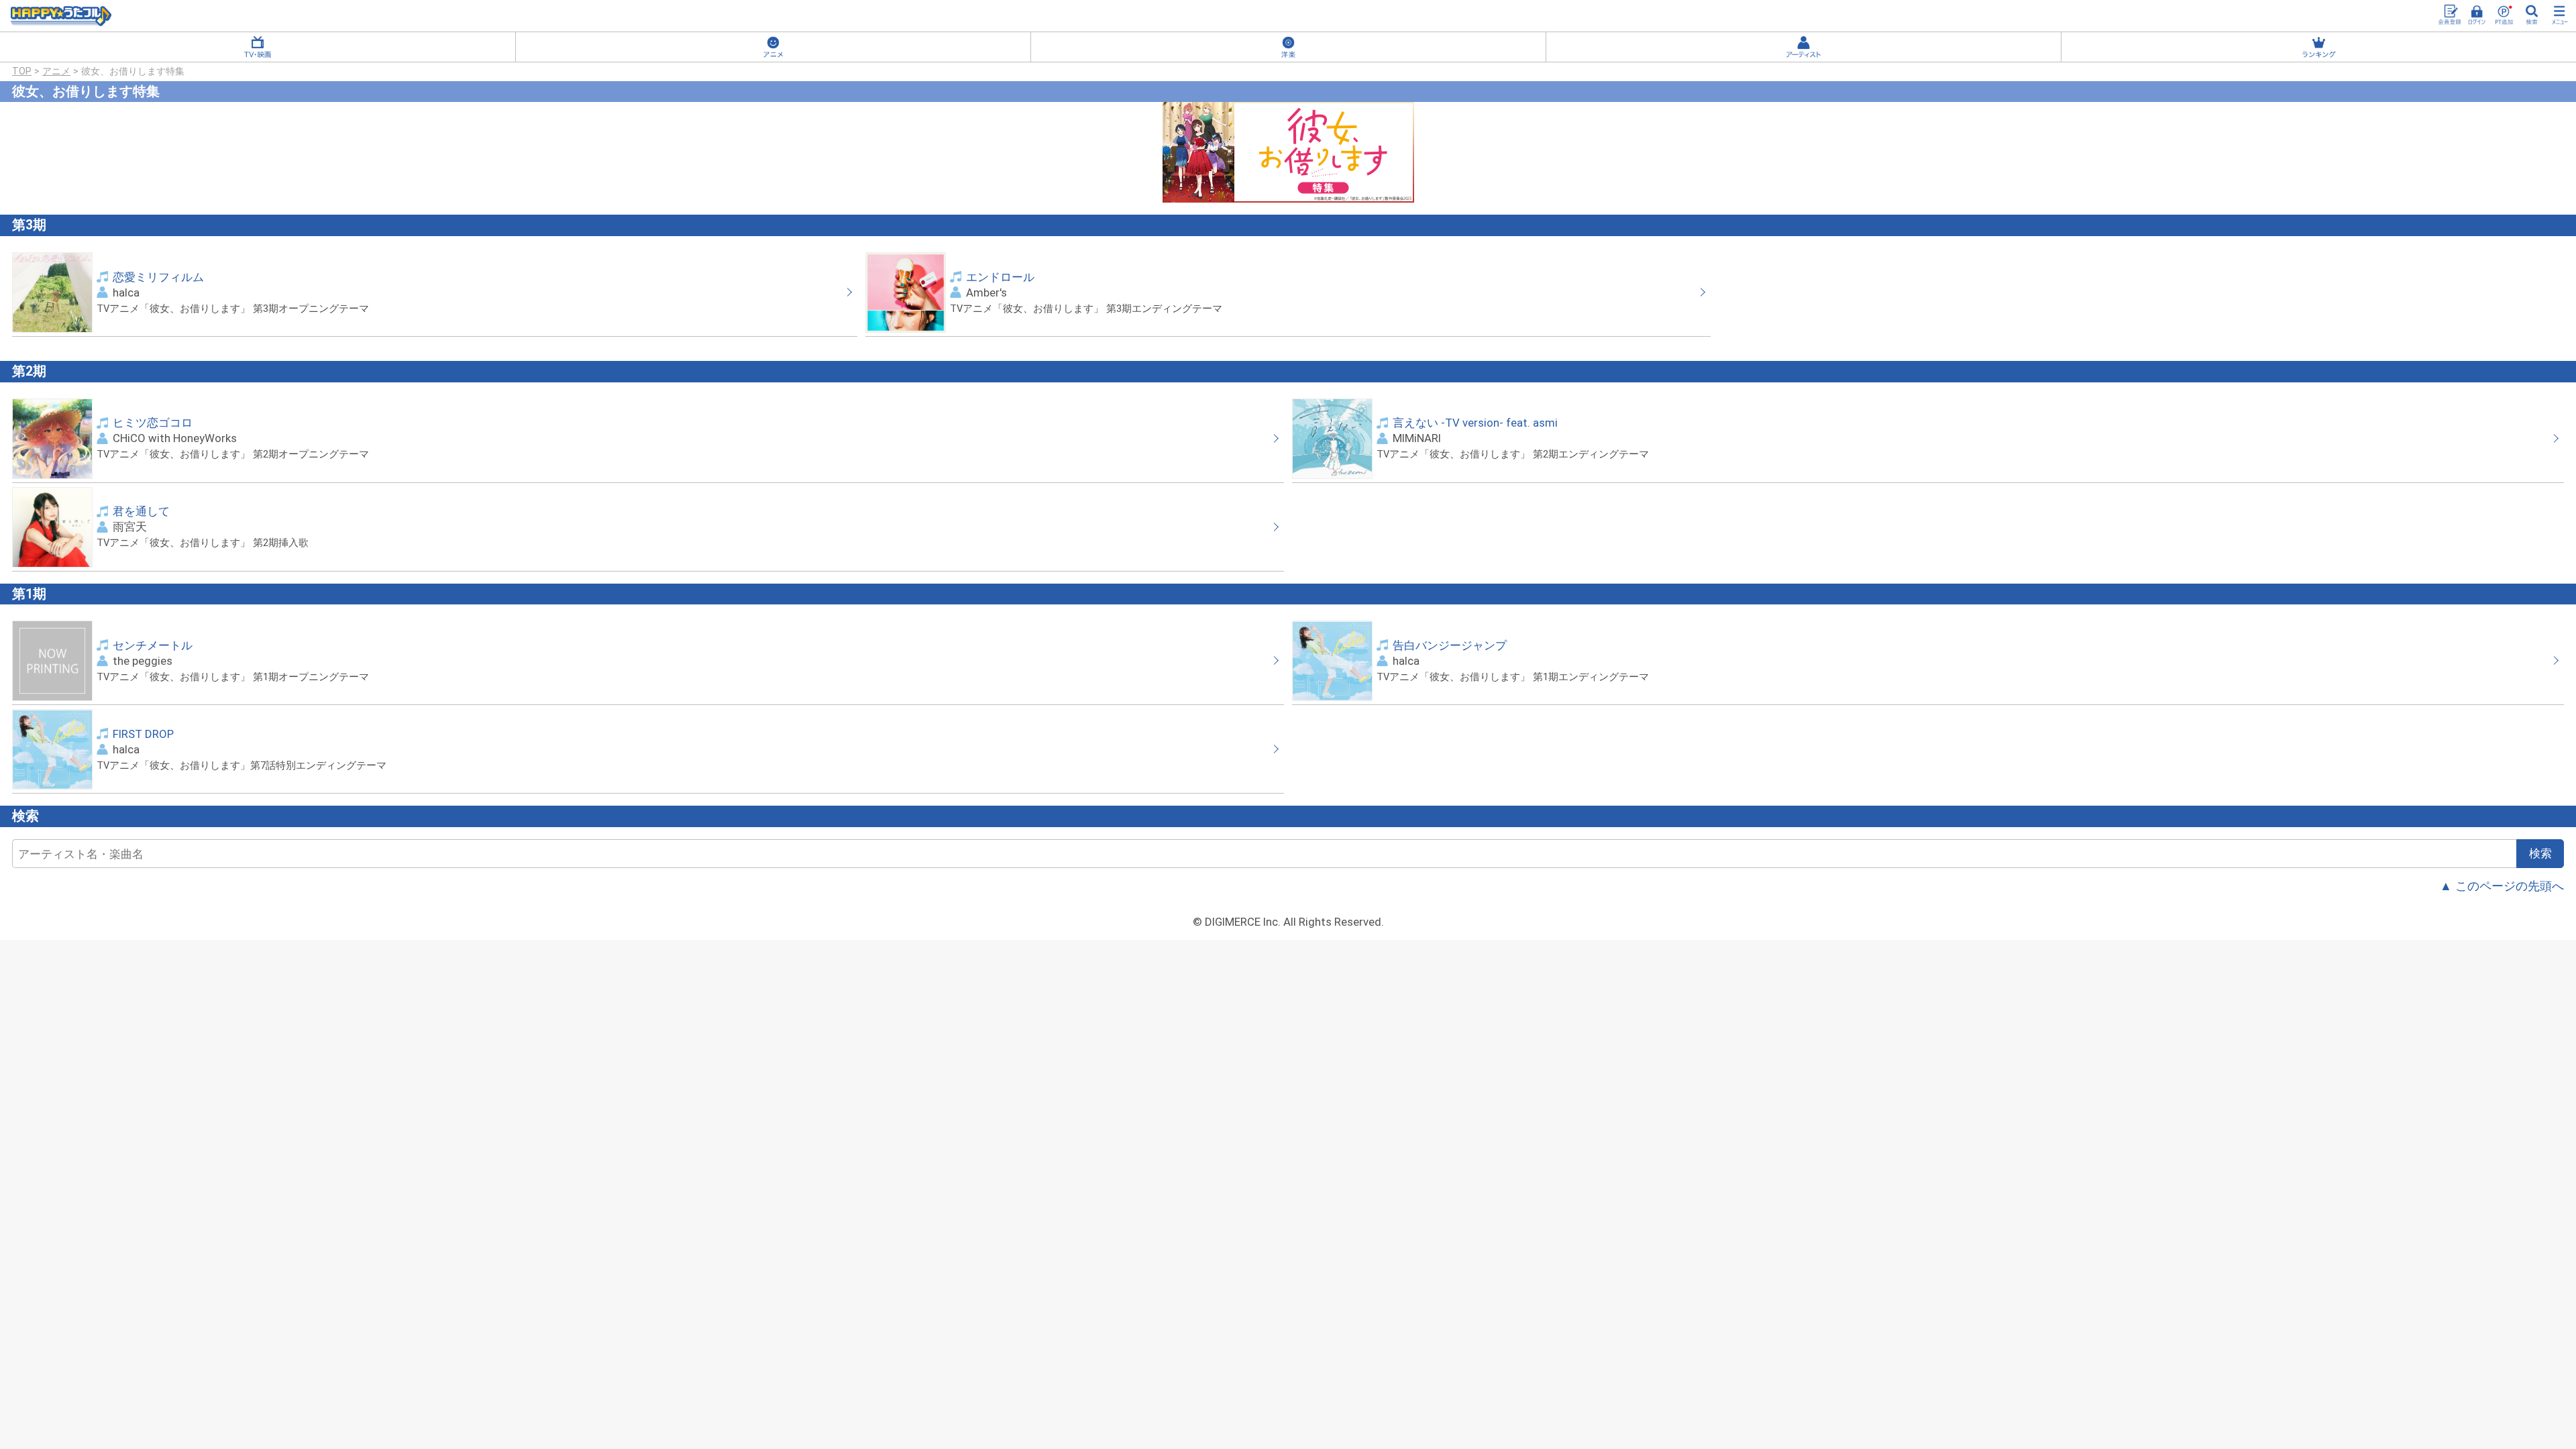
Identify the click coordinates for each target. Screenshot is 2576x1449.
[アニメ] (773, 47)
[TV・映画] (258, 47)
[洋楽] (1288, 47)
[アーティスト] (1804, 47)
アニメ (56, 71)
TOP (22, 71)
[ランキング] (2319, 47)
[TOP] (61, 16)
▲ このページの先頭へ (2502, 886)
